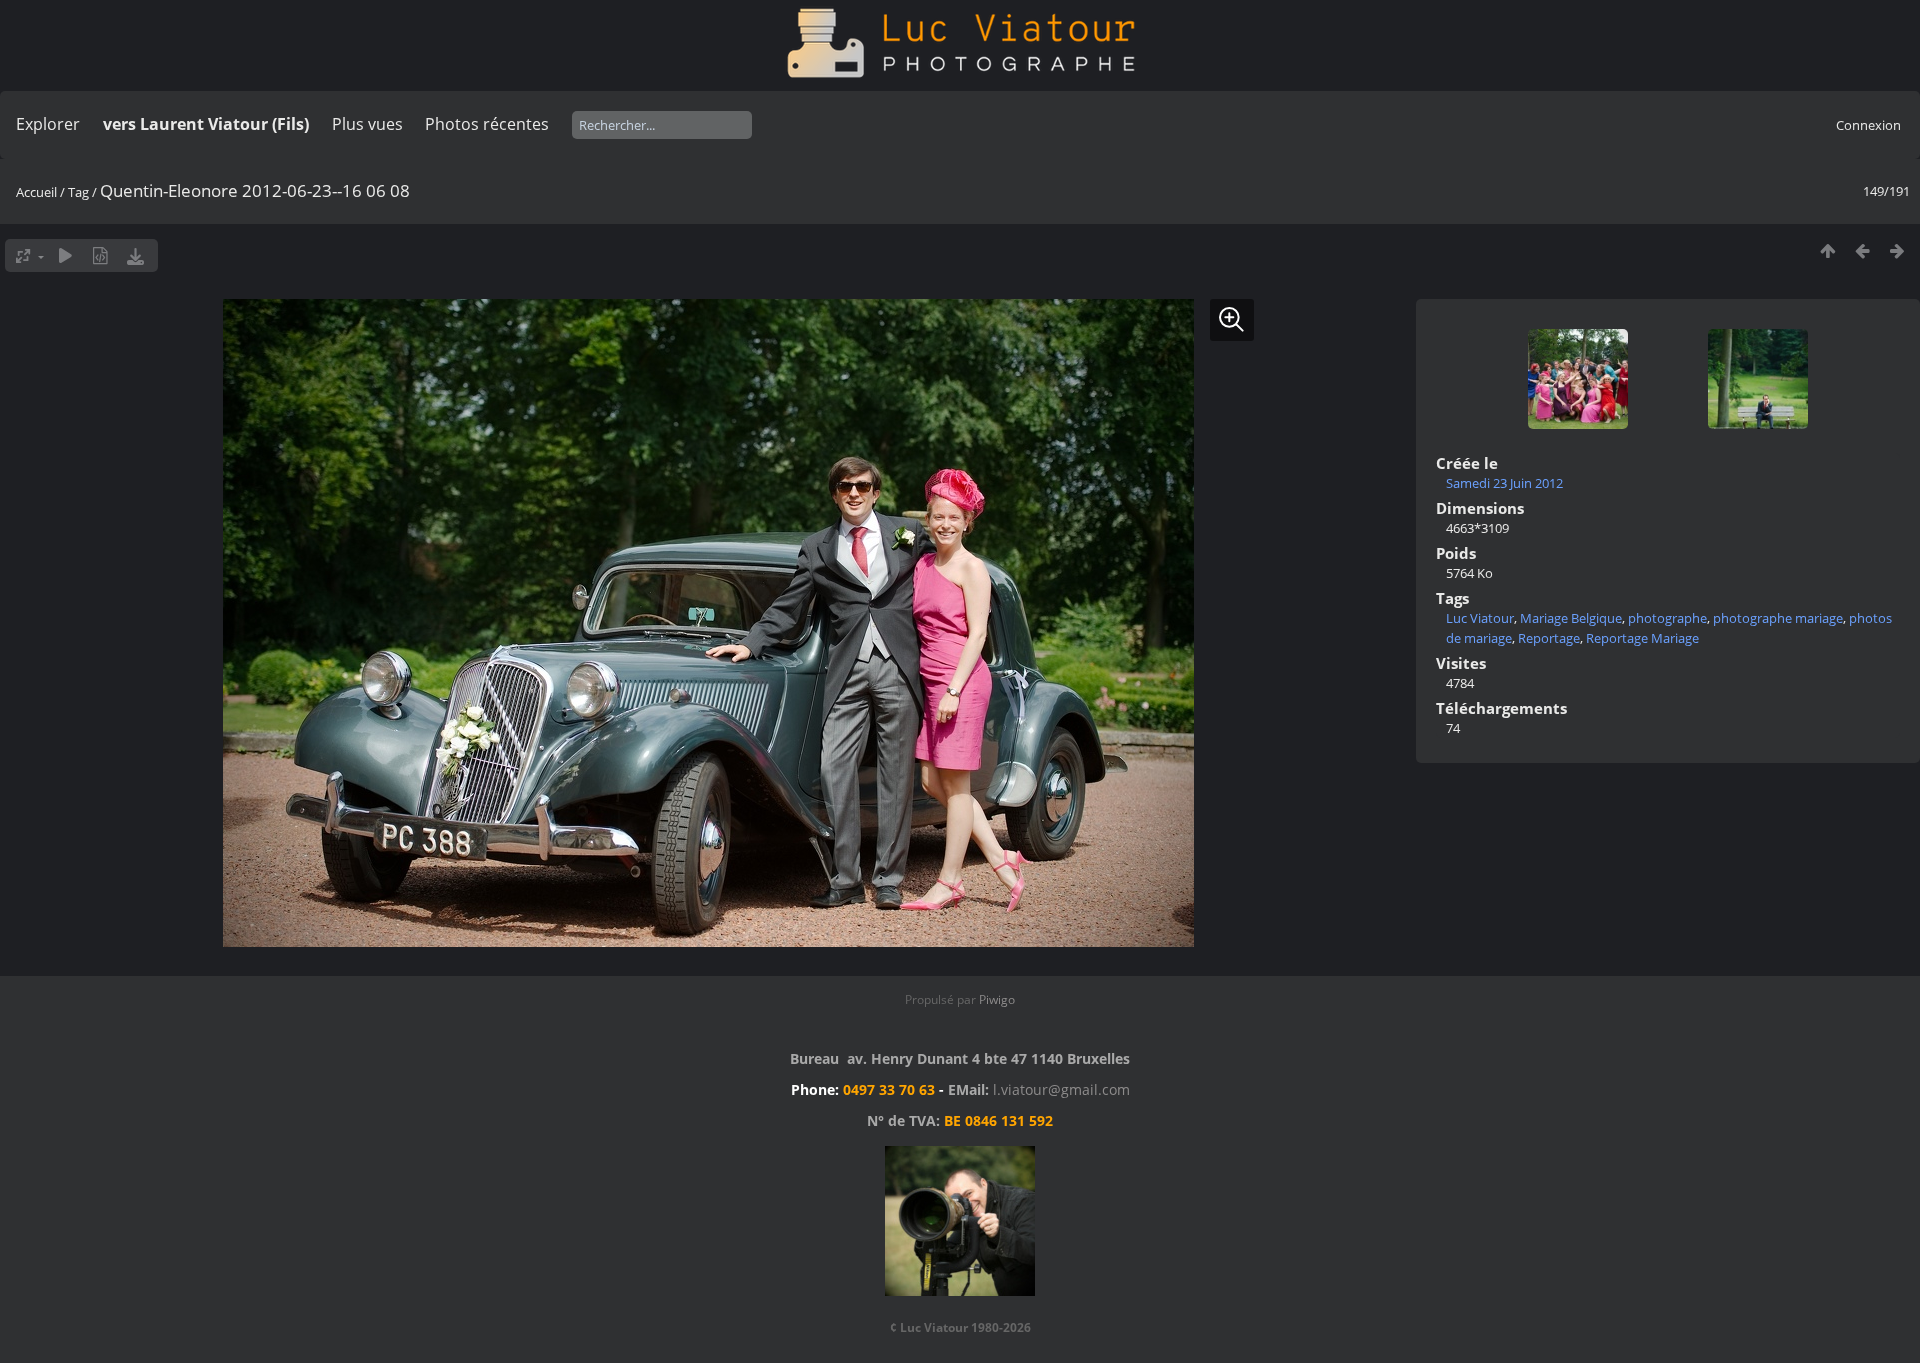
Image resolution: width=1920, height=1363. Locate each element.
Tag (78, 192)
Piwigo (997, 999)
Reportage (1549, 638)
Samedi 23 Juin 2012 (1504, 483)
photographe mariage (1778, 618)
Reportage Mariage (1642, 638)
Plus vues (367, 124)
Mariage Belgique (1571, 618)
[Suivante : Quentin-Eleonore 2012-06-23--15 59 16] (1897, 250)
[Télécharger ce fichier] (135, 255)
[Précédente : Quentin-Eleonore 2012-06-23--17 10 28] (1862, 250)
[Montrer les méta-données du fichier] (100, 255)
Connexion (1868, 125)
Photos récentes (487, 124)
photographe (1667, 618)
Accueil (36, 192)
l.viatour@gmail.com (1061, 1089)
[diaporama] (65, 255)
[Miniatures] (1827, 250)
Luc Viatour (1480, 618)
